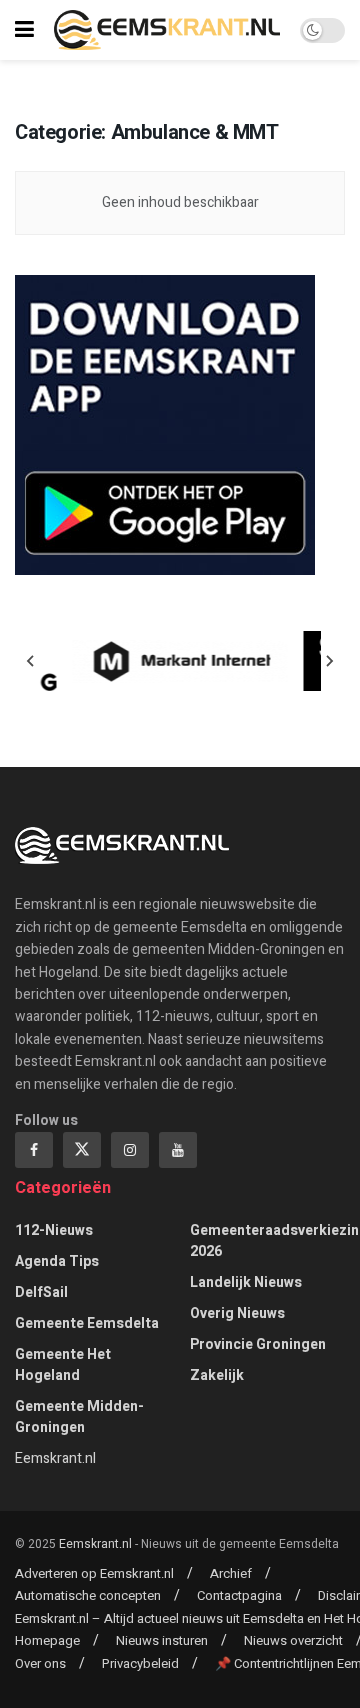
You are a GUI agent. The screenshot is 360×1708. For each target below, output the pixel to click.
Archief (231, 1573)
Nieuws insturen (162, 1640)
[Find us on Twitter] (82, 1150)
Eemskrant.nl (55, 1458)
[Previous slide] (31, 661)
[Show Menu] (24, 30)
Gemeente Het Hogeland (63, 1365)
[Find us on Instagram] (130, 1150)
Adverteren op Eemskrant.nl (94, 1573)
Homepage (47, 1640)
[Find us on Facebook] (34, 1150)
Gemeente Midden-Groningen (79, 1417)
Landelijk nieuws (246, 1282)
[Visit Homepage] (167, 29)
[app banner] (165, 424)
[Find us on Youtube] (178, 1150)
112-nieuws (54, 1230)
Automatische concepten (88, 1595)
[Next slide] (329, 661)
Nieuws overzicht (293, 1640)
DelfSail (41, 1292)
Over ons (40, 1663)
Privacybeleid (140, 1663)
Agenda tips (57, 1261)
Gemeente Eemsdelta (87, 1323)
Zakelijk (217, 1375)
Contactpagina (239, 1595)
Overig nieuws (237, 1313)
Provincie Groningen (258, 1344)
